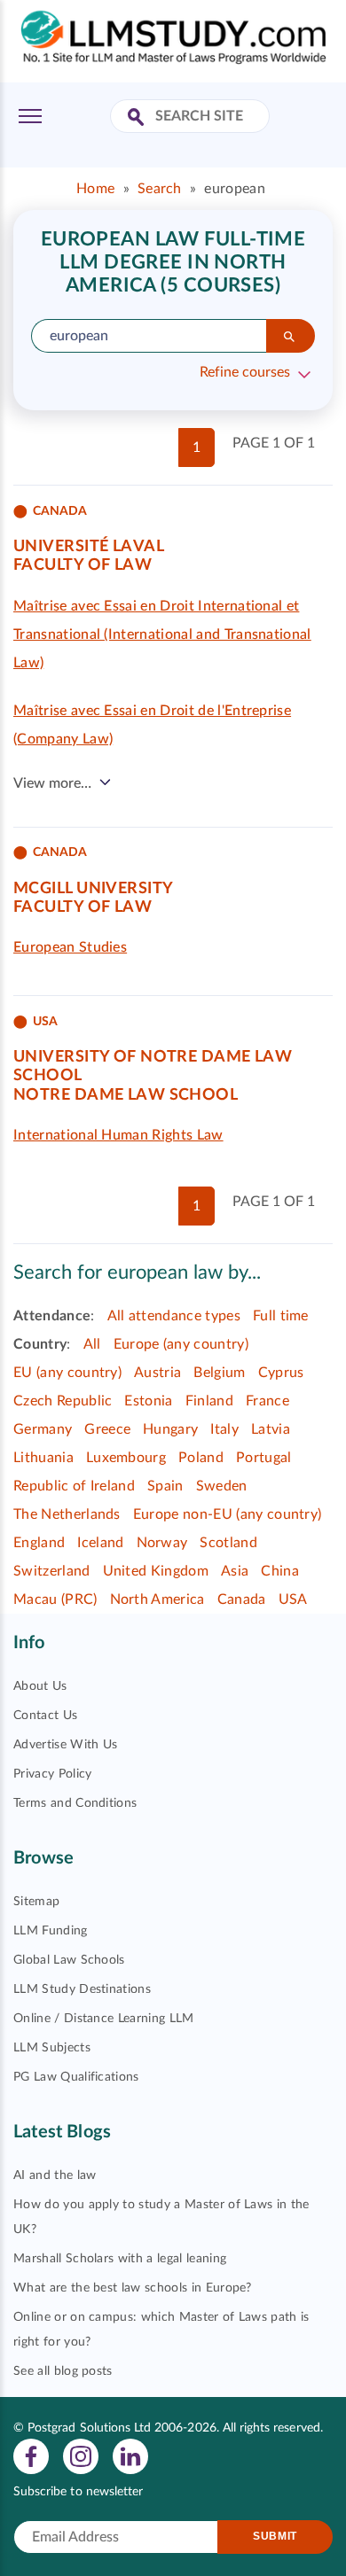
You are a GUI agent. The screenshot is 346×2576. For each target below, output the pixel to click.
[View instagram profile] (81, 2455)
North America (157, 1599)
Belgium (219, 1373)
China (280, 1571)
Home (95, 189)
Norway (162, 1543)
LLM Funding (51, 1931)
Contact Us (45, 1716)
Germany (43, 1429)
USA (293, 1599)
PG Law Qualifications (76, 2077)
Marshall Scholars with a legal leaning (120, 2259)
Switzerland (52, 1571)
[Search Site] (138, 118)
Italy (224, 1429)
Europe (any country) (181, 1344)
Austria (157, 1373)
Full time (281, 1316)
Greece (107, 1429)
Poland (201, 1458)
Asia (235, 1571)
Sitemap (36, 1902)
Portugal (264, 1458)
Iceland (100, 1543)
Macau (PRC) (55, 1599)
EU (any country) (67, 1373)
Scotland (228, 1543)
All (92, 1344)
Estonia (148, 1401)
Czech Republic (63, 1401)
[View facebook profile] (31, 2455)
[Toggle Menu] (30, 116)
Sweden (222, 1486)
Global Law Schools (69, 1960)
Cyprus (281, 1373)
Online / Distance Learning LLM (104, 2019)
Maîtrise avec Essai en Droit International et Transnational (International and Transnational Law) (162, 634)
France (267, 1401)
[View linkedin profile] (130, 2455)
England (39, 1543)
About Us (40, 1686)
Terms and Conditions (75, 1803)
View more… (52, 783)
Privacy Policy (52, 1774)
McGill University (93, 889)
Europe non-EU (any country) (228, 1514)
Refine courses (245, 372)
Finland (209, 1401)
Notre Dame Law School (126, 1095)
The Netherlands (67, 1514)
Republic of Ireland (74, 1486)
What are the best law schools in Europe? (133, 2288)
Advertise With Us (65, 1745)
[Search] (291, 336)
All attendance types (174, 1316)
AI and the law (55, 2175)
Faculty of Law (83, 565)
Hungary (170, 1429)
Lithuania (43, 1458)
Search (160, 189)
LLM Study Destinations (82, 1989)
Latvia (271, 1429)
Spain (165, 1486)
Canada (242, 1599)
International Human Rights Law (118, 1135)
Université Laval (89, 547)
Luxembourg (126, 1458)
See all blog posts (63, 2371)
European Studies (70, 947)
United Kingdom (156, 1571)
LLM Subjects (52, 2048)
